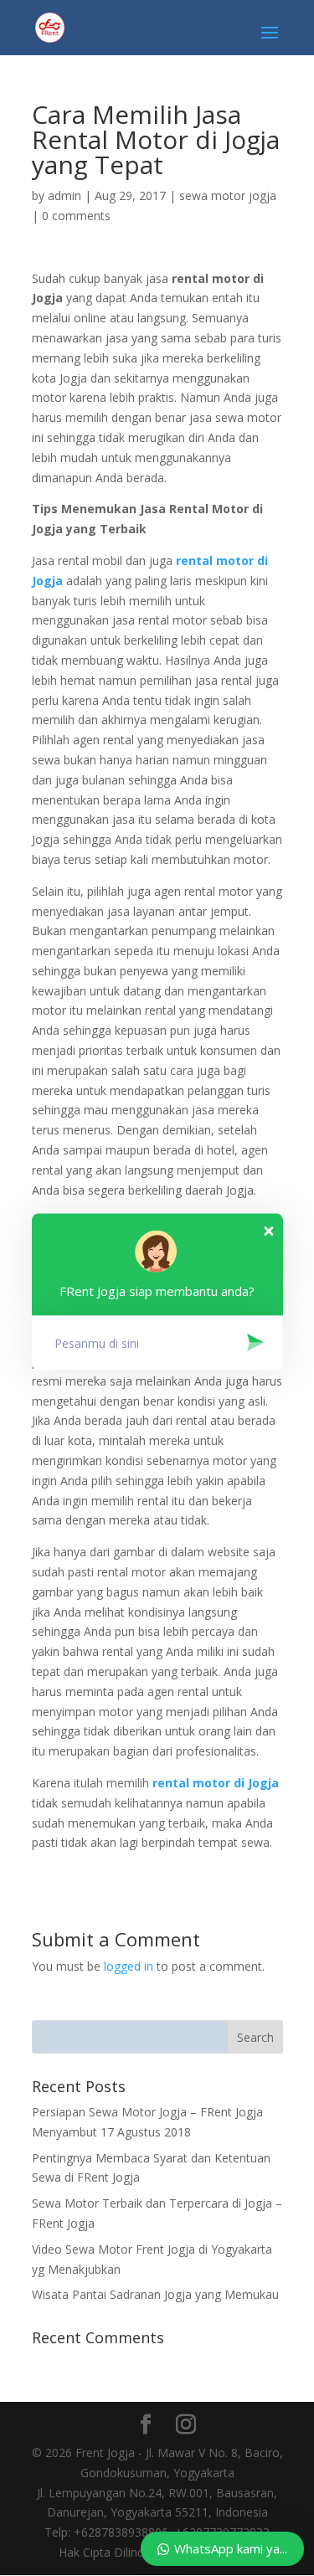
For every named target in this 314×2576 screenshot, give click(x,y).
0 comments (76, 216)
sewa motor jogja (228, 195)
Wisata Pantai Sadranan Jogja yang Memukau (155, 2294)
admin (64, 195)
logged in (129, 1966)
